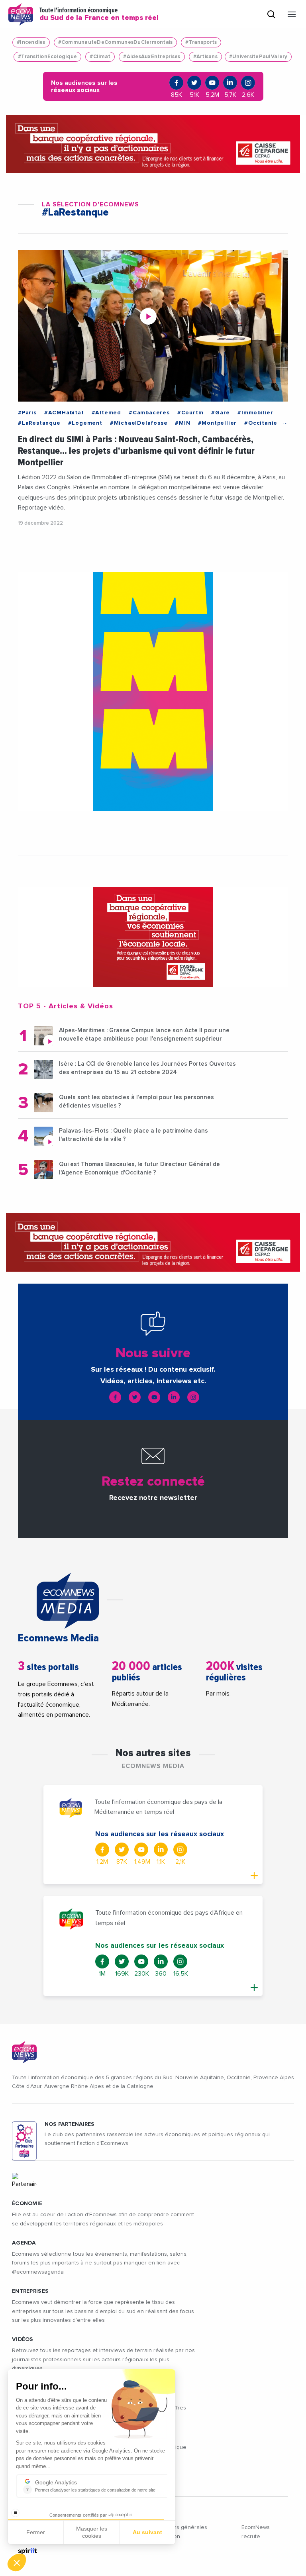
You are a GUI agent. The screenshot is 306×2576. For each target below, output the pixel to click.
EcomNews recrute (256, 2532)
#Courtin (190, 413)
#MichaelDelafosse (139, 423)
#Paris (27, 413)
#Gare (221, 413)
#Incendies (31, 42)
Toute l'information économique (99, 14)
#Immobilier (255, 413)
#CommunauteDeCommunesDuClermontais (116, 42)
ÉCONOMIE (27, 2204)
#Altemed (106, 413)
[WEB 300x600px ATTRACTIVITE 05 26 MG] (153, 692)
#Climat (100, 57)
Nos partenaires (70, 2124)
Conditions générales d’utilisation (179, 2532)
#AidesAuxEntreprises (152, 57)
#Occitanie (261, 423)
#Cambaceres (149, 413)
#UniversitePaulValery (258, 57)
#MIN (182, 423)
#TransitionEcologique (47, 57)
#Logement (85, 423)
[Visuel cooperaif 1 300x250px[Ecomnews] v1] (153, 937)
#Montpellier (218, 423)
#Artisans (205, 57)
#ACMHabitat (64, 413)
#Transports (201, 42)
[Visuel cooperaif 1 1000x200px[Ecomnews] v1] (153, 144)
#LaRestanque (39, 423)
